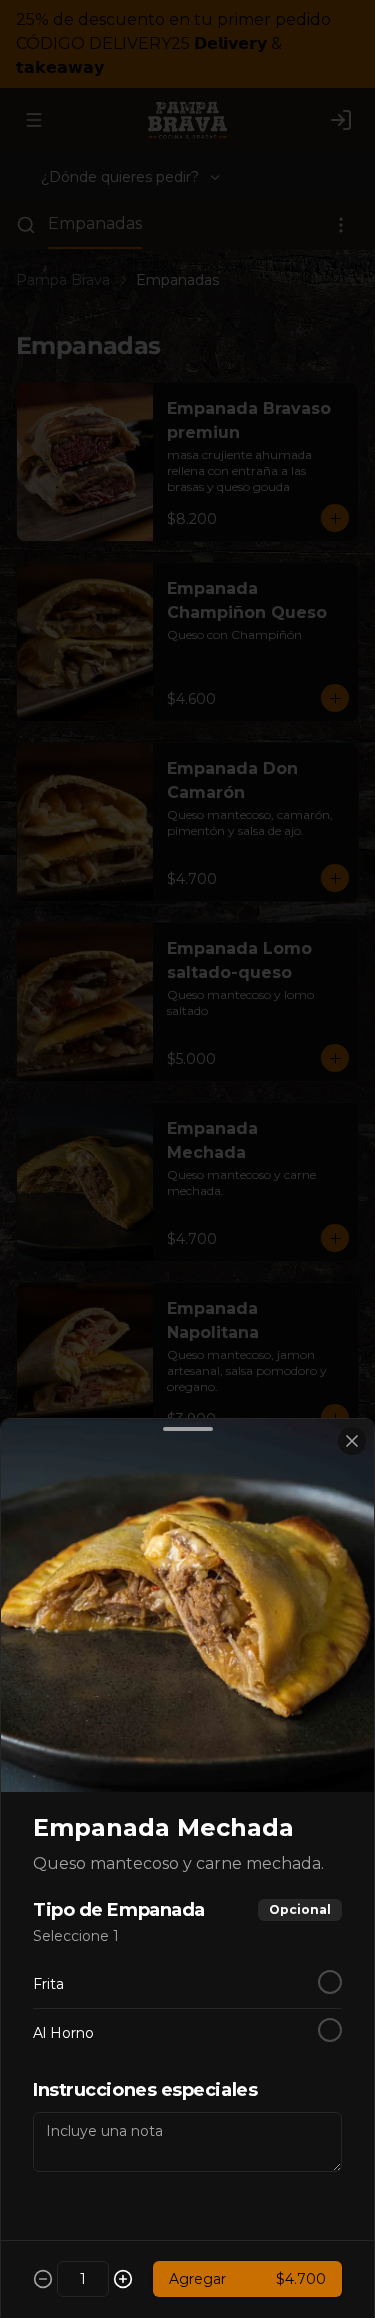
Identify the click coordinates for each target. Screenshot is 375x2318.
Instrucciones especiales (145, 2090)
